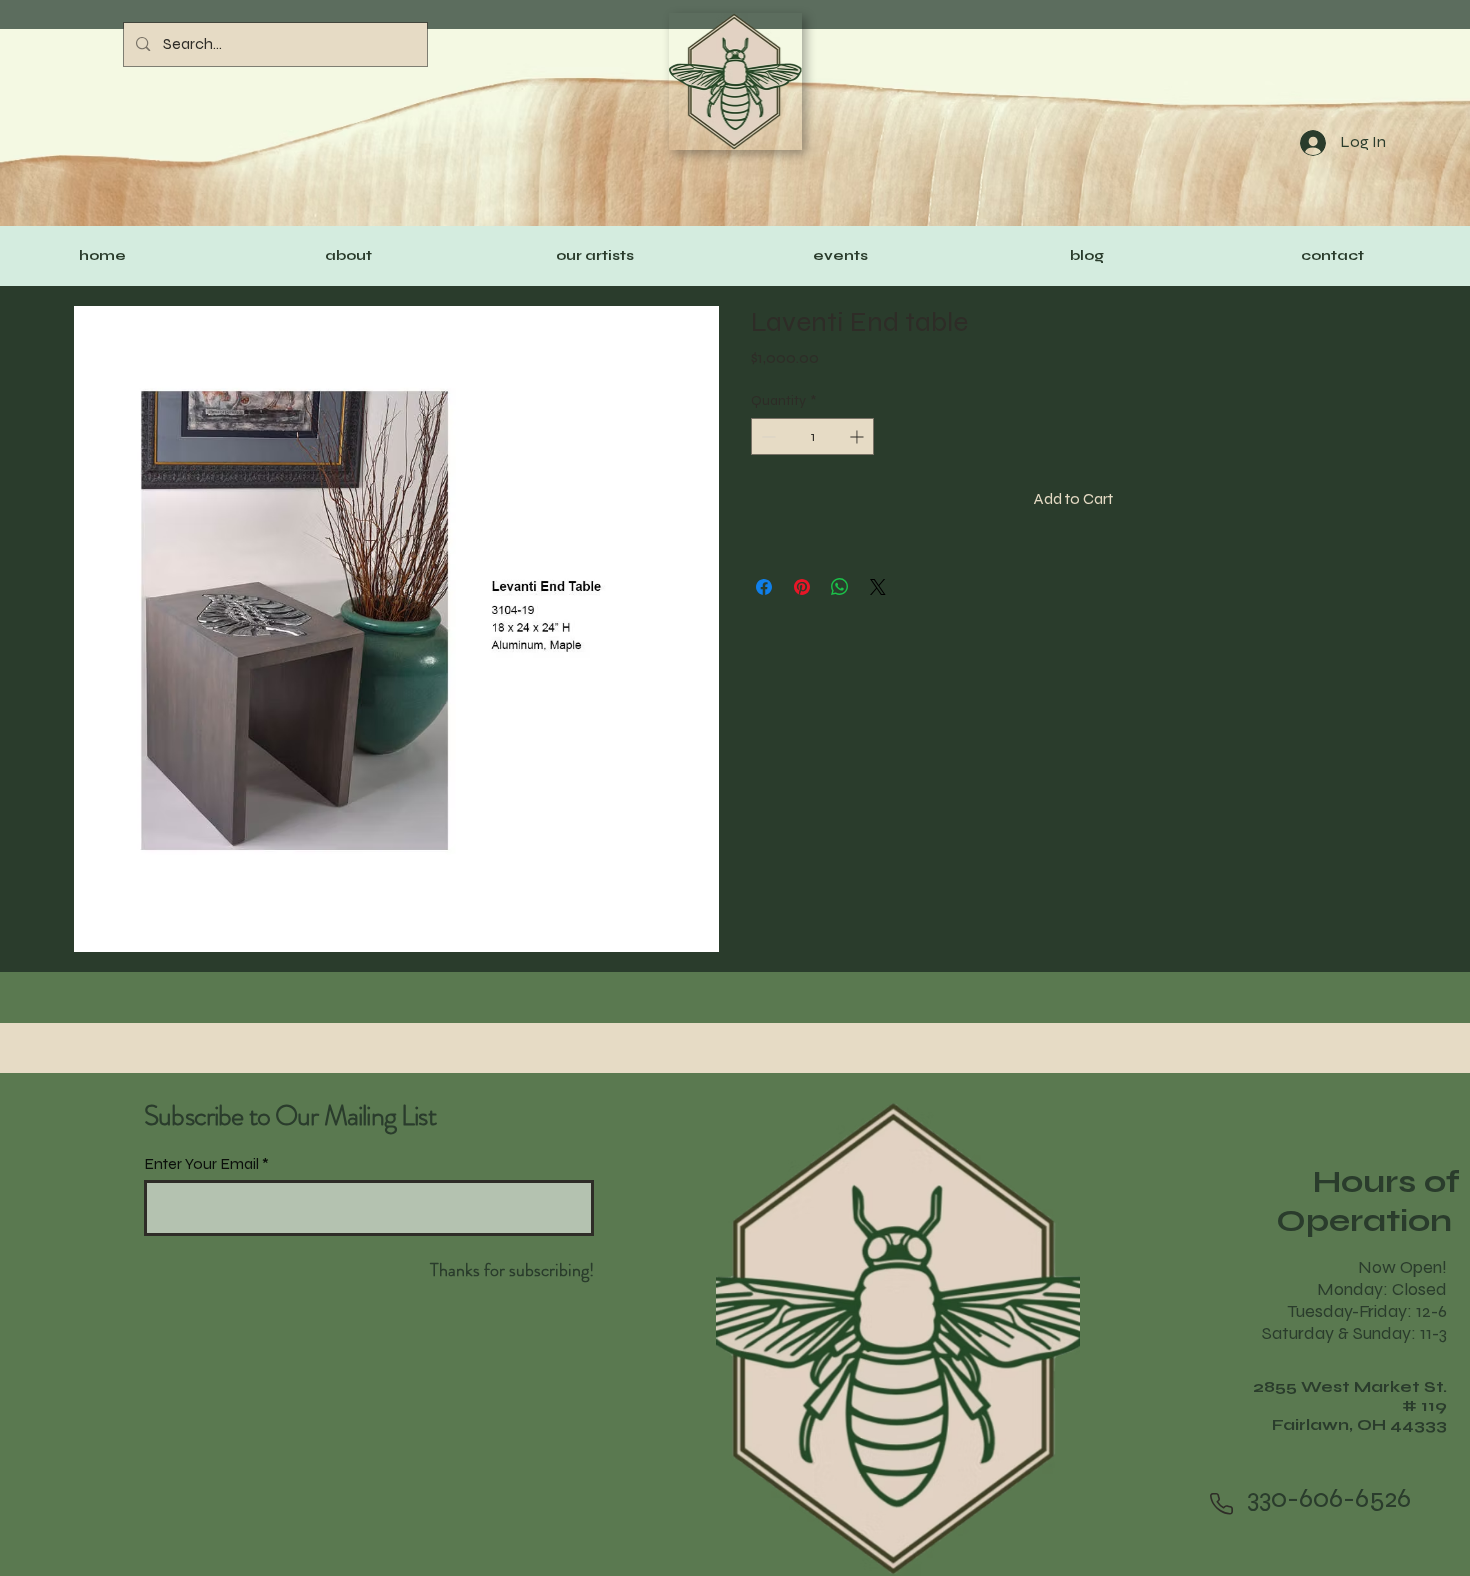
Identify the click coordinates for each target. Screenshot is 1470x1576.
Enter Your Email (201, 1164)
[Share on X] (878, 587)
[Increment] (858, 436)
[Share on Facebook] (764, 587)
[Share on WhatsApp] (840, 587)
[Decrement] (766, 436)
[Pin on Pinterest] (802, 587)
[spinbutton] (812, 436)
